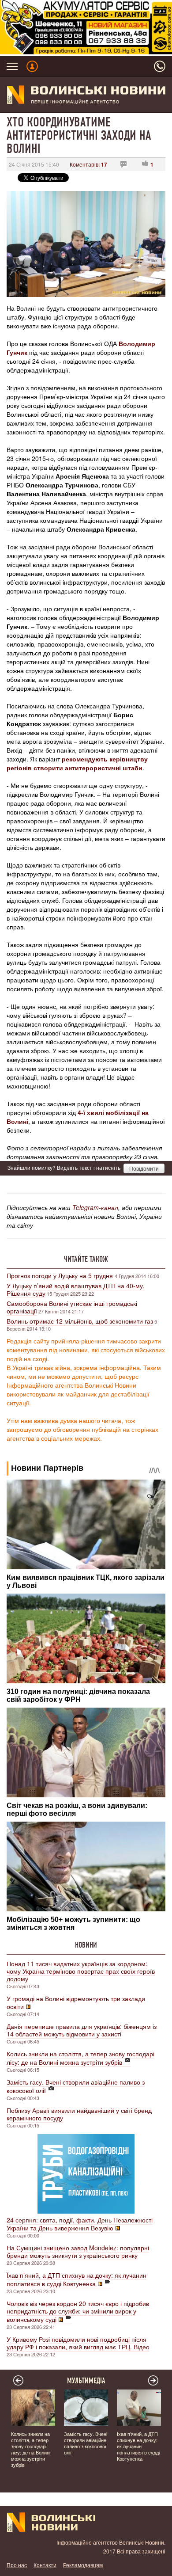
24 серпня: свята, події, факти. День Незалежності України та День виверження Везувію (80, 2224)
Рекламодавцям (83, 2565)
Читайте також (86, 1259)
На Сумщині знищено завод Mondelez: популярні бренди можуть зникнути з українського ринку (78, 2251)
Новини (86, 1945)
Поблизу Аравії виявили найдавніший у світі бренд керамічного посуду (79, 2114)
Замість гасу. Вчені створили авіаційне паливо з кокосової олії (76, 2086)
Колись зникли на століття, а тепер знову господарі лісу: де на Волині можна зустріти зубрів (80, 2058)
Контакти (45, 2565)
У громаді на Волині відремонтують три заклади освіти (76, 2002)
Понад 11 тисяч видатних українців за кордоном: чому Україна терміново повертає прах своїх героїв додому (81, 1971)
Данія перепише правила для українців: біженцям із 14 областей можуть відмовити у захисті (82, 2030)
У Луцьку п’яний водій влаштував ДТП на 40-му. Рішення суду (76, 1289)
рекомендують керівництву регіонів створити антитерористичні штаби (77, 763)
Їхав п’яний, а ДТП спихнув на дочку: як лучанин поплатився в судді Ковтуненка (77, 2279)
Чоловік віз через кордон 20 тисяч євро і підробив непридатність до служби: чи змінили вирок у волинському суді (78, 2311)
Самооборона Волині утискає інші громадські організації (72, 1307)
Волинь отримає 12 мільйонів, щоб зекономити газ (80, 1321)
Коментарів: (88, 164)
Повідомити (144, 1168)
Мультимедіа (86, 2381)
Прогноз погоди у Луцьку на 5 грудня (61, 1275)
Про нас (17, 2565)
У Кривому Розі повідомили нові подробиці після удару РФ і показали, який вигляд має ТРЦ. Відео (78, 2343)
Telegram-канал (95, 1207)
